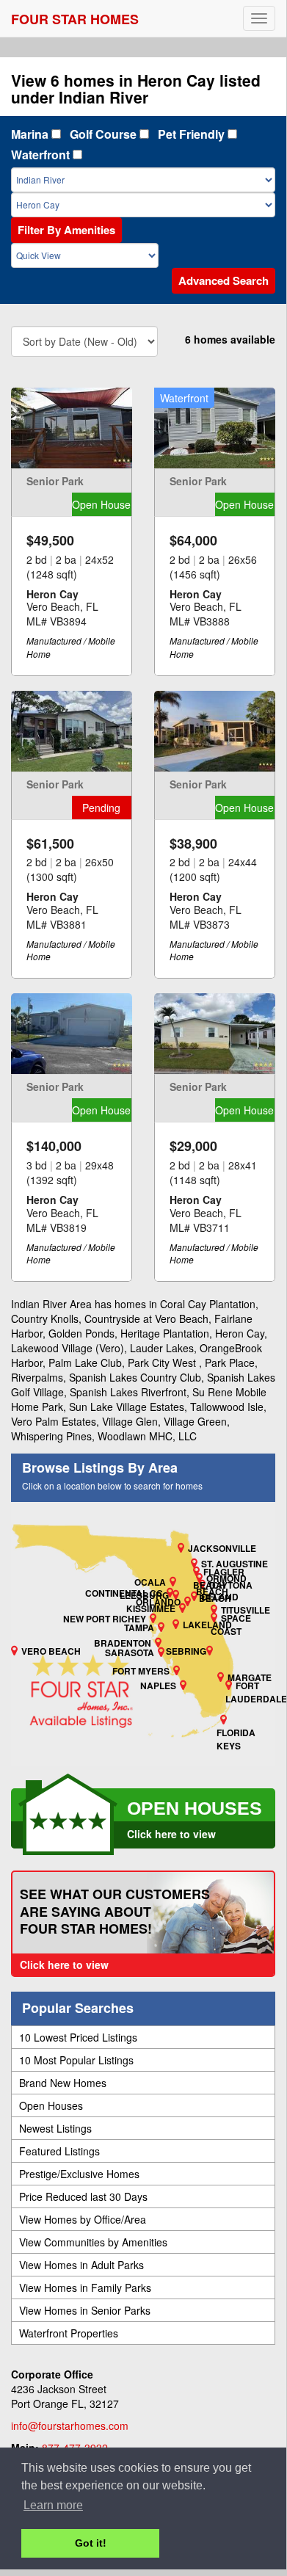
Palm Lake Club (85, 1363)
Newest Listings (55, 2128)
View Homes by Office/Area (83, 2219)
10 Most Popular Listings (76, 2060)
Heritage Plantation (165, 1333)
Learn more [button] (53, 2505)
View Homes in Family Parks (85, 2287)
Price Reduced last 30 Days (83, 2196)
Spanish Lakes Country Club (135, 1377)
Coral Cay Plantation (208, 1304)
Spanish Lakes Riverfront (128, 1392)
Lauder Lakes (162, 1348)
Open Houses (51, 2105)
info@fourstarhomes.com (70, 2426)
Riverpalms (37, 1377)
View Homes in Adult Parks (81, 2265)
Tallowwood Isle (227, 1407)
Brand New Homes (63, 2083)
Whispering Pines (51, 1436)
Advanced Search (224, 280)
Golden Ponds (81, 1333)
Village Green (195, 1421)
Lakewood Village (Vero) (68, 1348)
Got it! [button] (91, 2543)
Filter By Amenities (66, 230)
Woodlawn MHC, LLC (147, 1436)
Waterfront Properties (69, 2333)
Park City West (163, 1363)
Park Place (230, 1363)
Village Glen (130, 1421)
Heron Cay (240, 1333)
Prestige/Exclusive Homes (79, 2174)
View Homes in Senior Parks (85, 2310)
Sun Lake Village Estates (127, 1407)
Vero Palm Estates (54, 1421)
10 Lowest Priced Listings (78, 2037)
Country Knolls (45, 1318)
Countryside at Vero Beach (146, 1318)
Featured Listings (59, 2151)
